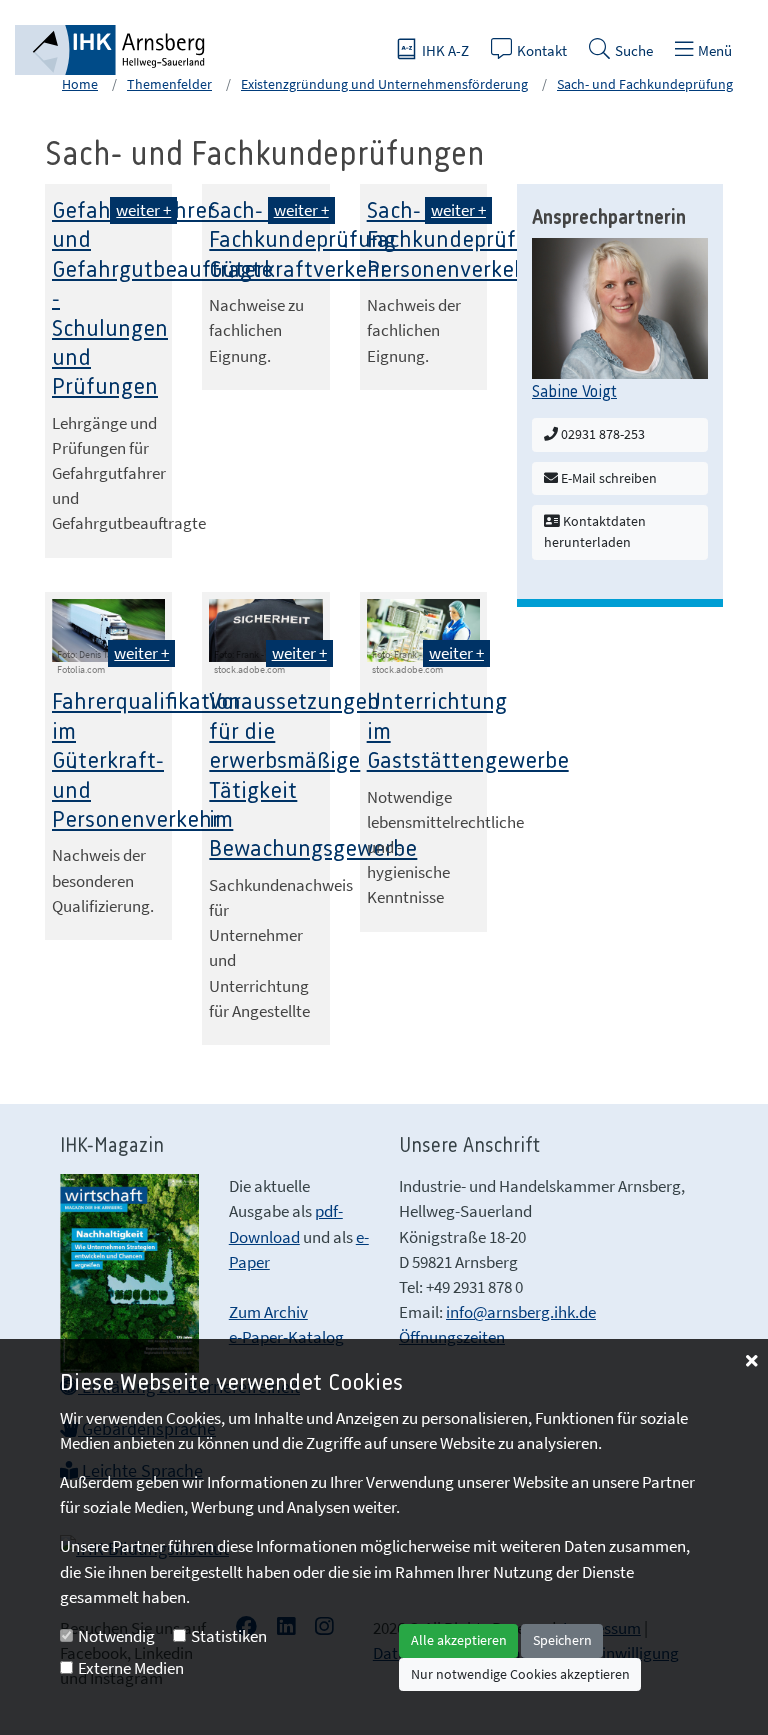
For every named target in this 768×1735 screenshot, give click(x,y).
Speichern (562, 1640)
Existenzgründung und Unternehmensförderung (384, 84)
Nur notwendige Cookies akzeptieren (520, 1674)
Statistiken (229, 1636)
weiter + (143, 210)
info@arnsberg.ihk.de (521, 1312)
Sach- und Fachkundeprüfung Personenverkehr (460, 241)
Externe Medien (131, 1668)
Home (80, 84)
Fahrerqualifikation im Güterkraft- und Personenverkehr (146, 761)
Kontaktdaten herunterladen (595, 531)
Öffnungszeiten (452, 1337)
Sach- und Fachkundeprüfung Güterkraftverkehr (302, 241)
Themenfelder (169, 84)
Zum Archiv (268, 1312)
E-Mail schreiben (607, 478)
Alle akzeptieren (459, 1640)
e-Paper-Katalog (286, 1337)
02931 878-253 (601, 434)
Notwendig (116, 1636)
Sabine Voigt (574, 392)
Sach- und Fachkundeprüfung (645, 84)
